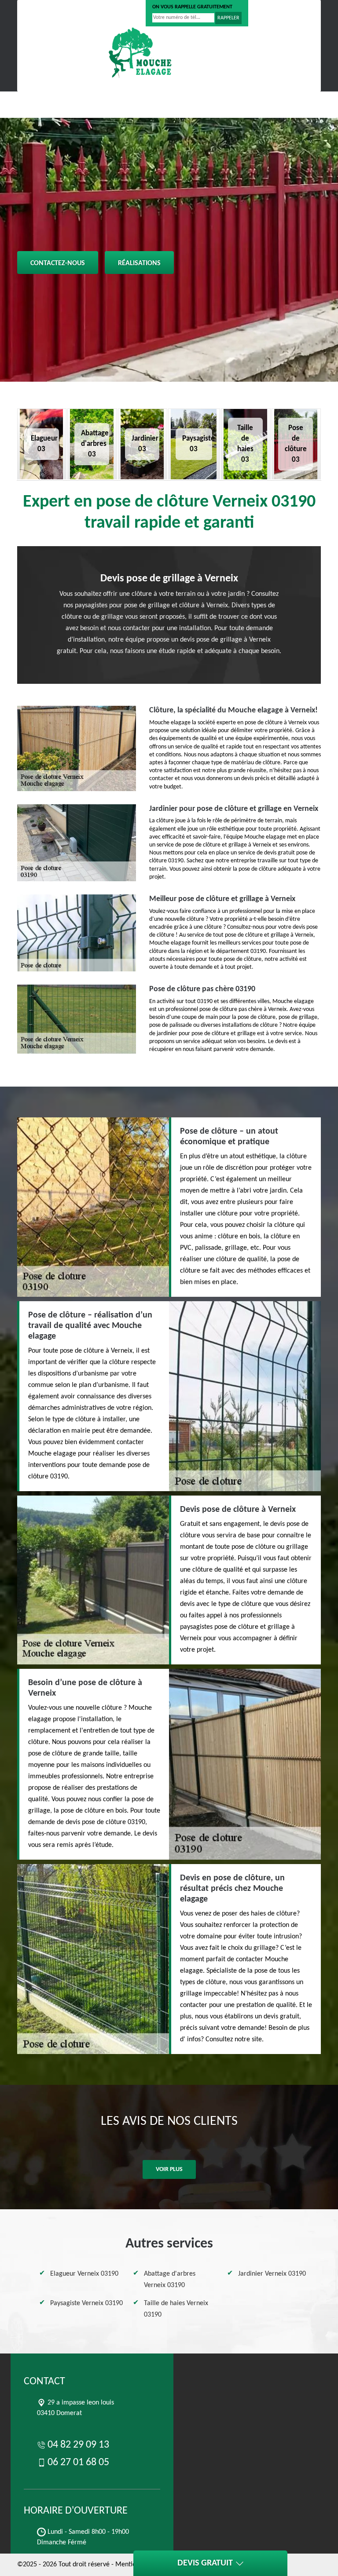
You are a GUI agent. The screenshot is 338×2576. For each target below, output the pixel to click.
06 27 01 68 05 (111, 13)
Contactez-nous (58, 263)
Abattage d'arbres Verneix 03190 (170, 2280)
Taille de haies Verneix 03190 (176, 2309)
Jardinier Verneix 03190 (272, 2274)
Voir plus (169, 2169)
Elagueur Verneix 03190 (84, 2274)
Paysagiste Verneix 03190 (86, 2303)
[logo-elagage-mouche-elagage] (140, 52)
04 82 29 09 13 (51, 13)
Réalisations (139, 263)
